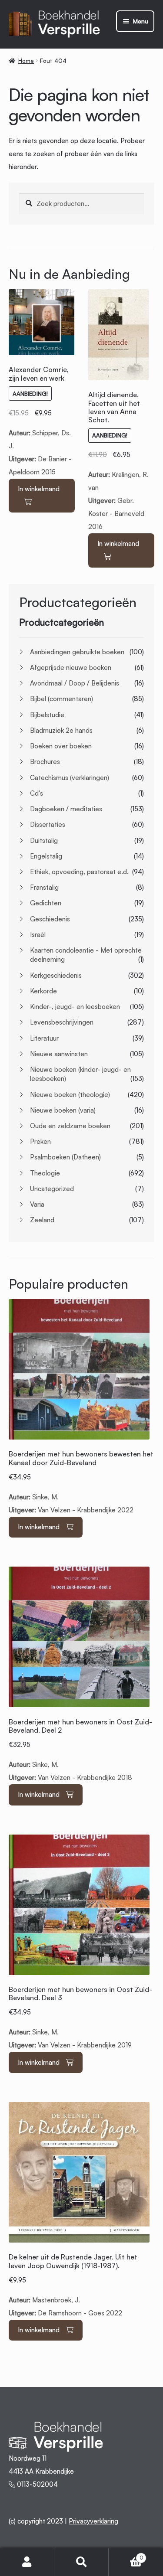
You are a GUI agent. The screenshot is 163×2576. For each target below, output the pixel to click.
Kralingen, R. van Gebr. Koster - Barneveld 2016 (121, 461)
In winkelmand (39, 489)
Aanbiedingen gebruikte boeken (77, 652)
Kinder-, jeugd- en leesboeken (75, 1007)
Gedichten (46, 903)
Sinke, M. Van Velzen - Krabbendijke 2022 (81, 1482)
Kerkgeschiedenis (56, 975)
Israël (38, 935)
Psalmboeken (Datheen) (65, 1157)
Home (26, 61)
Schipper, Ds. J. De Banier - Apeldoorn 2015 (42, 421)
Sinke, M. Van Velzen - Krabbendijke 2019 (80, 2017)
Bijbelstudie (47, 715)
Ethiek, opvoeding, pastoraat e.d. (79, 872)
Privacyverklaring (93, 2521)
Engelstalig (46, 856)
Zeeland (42, 1220)
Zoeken (81, 2562)
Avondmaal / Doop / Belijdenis (75, 683)
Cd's (37, 793)
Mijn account (27, 2562)
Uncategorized (52, 1189)
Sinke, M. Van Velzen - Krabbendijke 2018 (80, 1750)
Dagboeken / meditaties (66, 809)
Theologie (45, 1173)
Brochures (45, 762)
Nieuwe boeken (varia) (63, 1110)
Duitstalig (44, 841)
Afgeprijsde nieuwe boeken (71, 668)
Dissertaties (48, 824)
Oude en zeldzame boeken (70, 1126)
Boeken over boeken (61, 746)
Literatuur (44, 1038)
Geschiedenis (50, 919)
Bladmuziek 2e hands (61, 730)
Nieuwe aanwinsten (59, 1054)
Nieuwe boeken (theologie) (70, 1095)
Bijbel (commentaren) (62, 699)
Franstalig (44, 887)
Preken (40, 1141)
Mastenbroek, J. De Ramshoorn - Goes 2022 (73, 2285)
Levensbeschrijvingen (62, 1022)
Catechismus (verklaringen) (70, 778)
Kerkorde (43, 991)
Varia (37, 1204)
